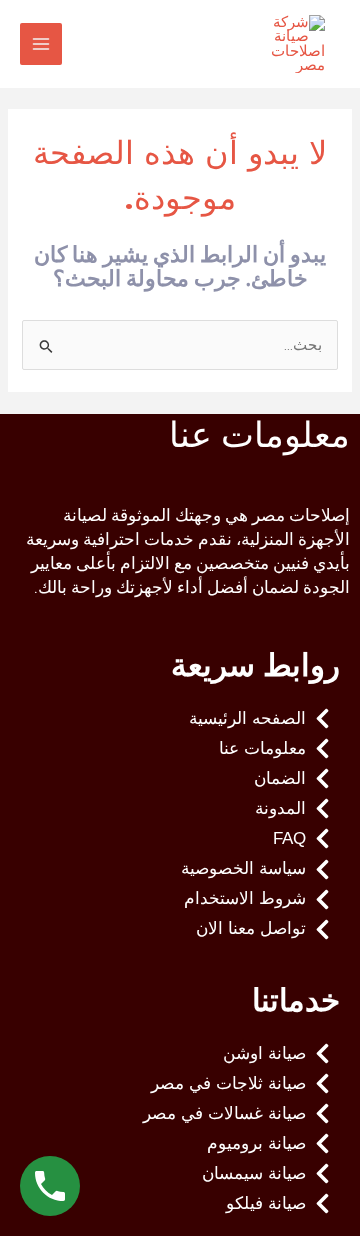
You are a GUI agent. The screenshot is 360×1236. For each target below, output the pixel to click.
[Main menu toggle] (41, 44)
